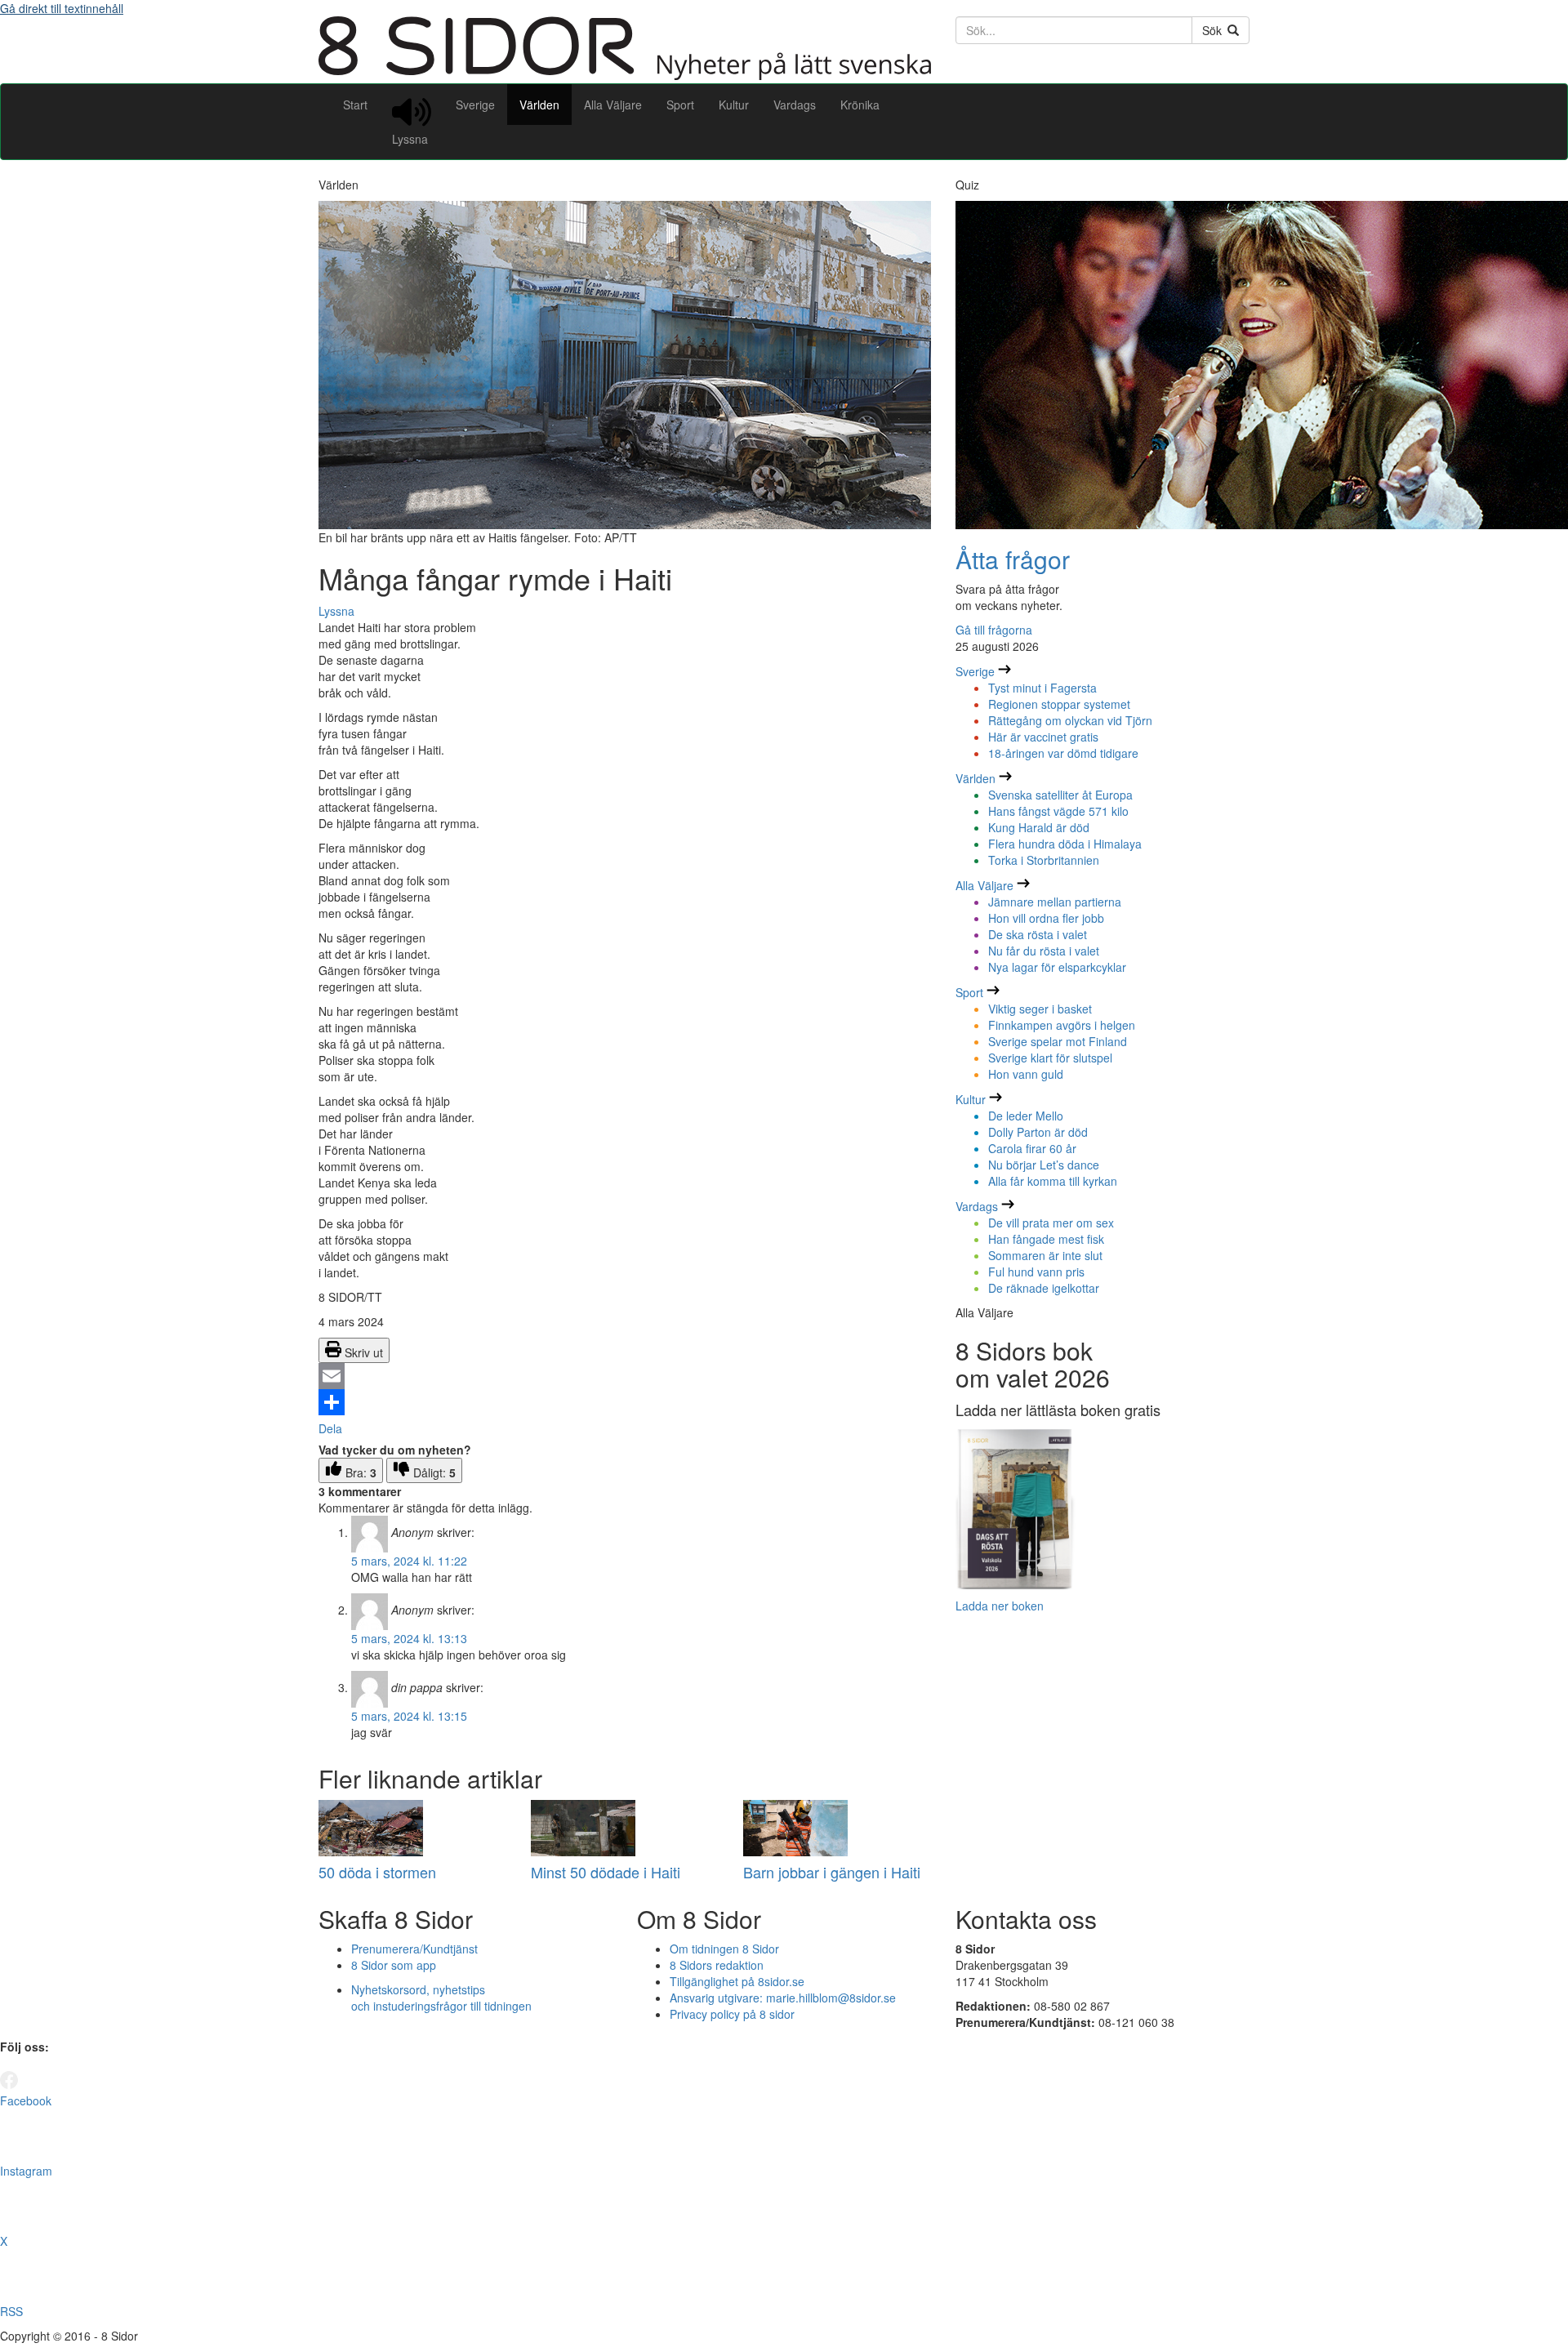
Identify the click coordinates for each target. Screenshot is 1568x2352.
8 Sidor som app (394, 1965)
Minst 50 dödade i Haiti (606, 1872)
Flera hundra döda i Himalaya (1065, 844)
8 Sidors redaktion (717, 1965)
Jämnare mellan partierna (1055, 902)
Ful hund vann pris (1036, 1272)
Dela (330, 1428)
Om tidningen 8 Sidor (724, 1949)
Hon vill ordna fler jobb (1046, 918)
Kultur (734, 105)
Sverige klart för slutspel (1050, 1058)
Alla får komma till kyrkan (1053, 1181)
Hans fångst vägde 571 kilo (1058, 811)
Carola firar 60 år (1032, 1148)
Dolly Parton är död (1038, 1132)
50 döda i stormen (377, 1872)
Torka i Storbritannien (1044, 860)
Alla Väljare (613, 105)
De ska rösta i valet (1038, 934)
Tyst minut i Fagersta (1042, 688)
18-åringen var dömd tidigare (1063, 753)
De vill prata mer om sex (1051, 1223)
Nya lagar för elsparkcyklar (1057, 967)
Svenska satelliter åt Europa (1060, 795)
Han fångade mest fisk (1046, 1239)
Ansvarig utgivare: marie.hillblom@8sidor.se (783, 1998)
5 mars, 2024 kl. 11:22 (409, 1561)
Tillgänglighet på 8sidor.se (737, 1981)
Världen (539, 105)
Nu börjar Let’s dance (1044, 1165)
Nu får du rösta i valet (1044, 951)
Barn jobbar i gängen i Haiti (832, 1872)
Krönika (860, 105)
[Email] (625, 1376)
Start (355, 105)
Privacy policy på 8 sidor (732, 2014)
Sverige (475, 105)
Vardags (795, 105)
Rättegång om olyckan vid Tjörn (1070, 720)
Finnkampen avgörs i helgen (1062, 1025)
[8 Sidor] (625, 75)
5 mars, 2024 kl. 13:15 (409, 1716)
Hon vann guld (1026, 1074)
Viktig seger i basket (1040, 1009)
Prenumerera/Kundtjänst (414, 1949)
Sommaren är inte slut (1045, 1255)
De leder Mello (1026, 1116)
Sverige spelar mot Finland (1058, 1041)
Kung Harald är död (1039, 827)
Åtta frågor (1013, 559)
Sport (680, 105)
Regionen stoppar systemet (1059, 704)
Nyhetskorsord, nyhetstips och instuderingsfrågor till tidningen (441, 1998)
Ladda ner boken (1000, 1606)
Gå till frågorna (994, 630)
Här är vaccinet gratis (1043, 737)
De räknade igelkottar (1044, 1288)
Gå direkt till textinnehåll (62, 8)
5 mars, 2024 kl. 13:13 (409, 1638)
